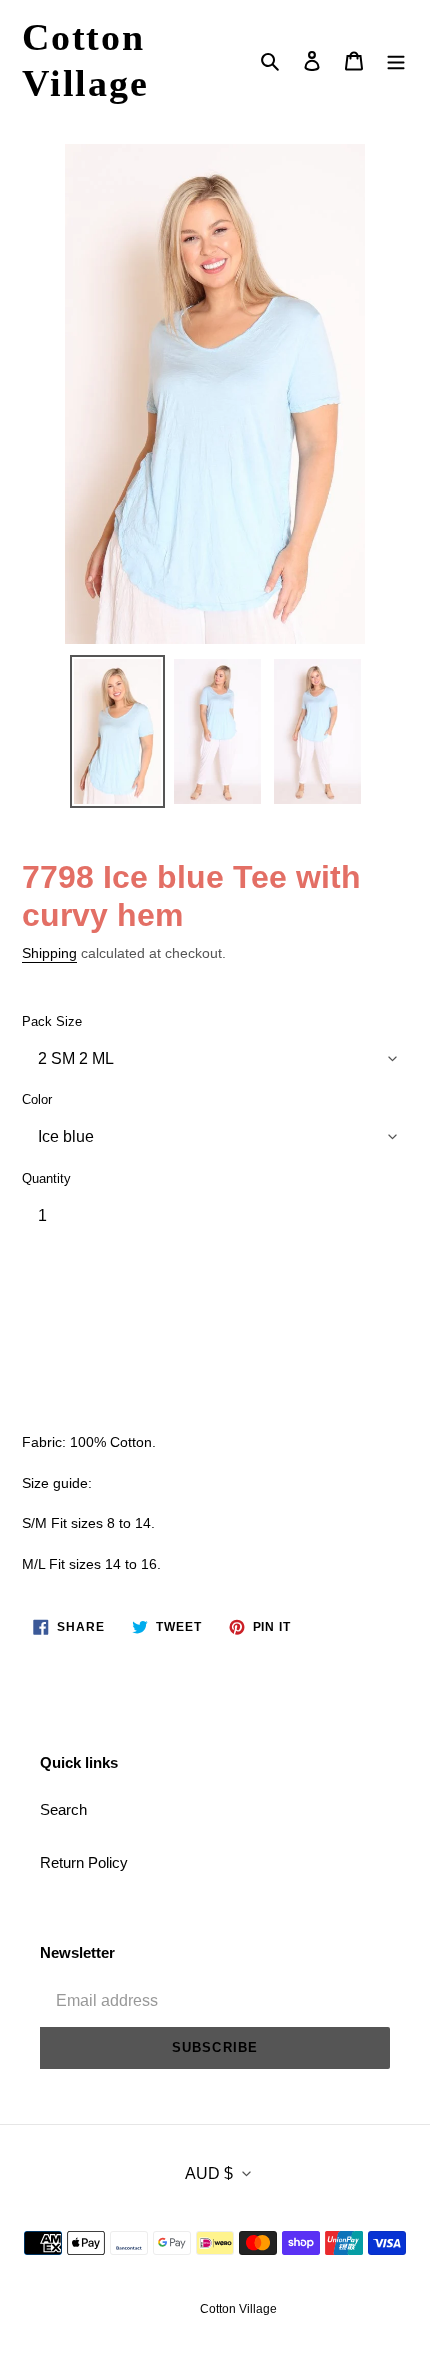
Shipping (49, 953)
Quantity (46, 1178)
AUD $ (209, 2173)
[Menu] (396, 60)
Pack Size (52, 1021)
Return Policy (84, 1862)
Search (63, 1809)
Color (37, 1099)
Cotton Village (85, 60)
